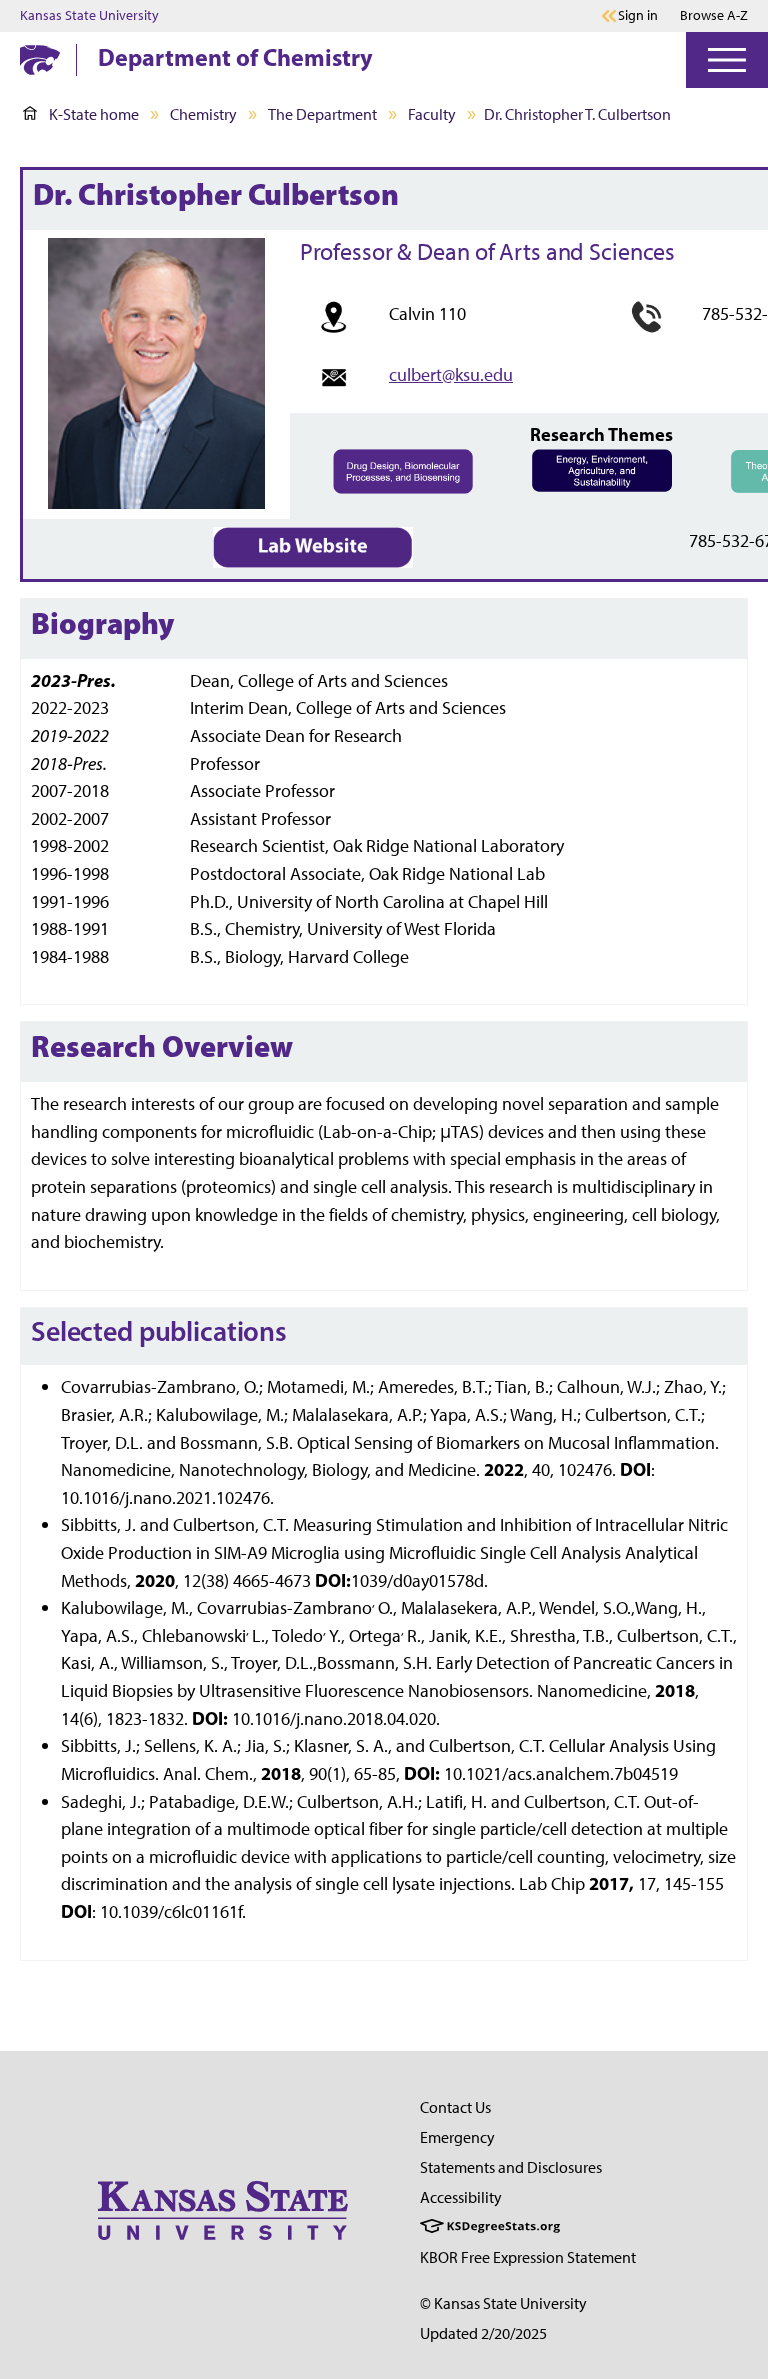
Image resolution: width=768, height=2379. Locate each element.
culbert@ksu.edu (451, 374)
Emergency (457, 2137)
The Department (322, 114)
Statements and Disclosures (511, 2167)
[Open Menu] (727, 60)
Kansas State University (89, 16)
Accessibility (461, 2197)
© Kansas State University (503, 2303)
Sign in (638, 16)
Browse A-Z (714, 15)
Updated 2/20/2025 (483, 2333)
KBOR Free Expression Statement (528, 2257)
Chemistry (203, 114)
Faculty (432, 114)
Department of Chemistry (235, 57)
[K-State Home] (40, 59)
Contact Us (455, 2107)
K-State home (94, 114)
